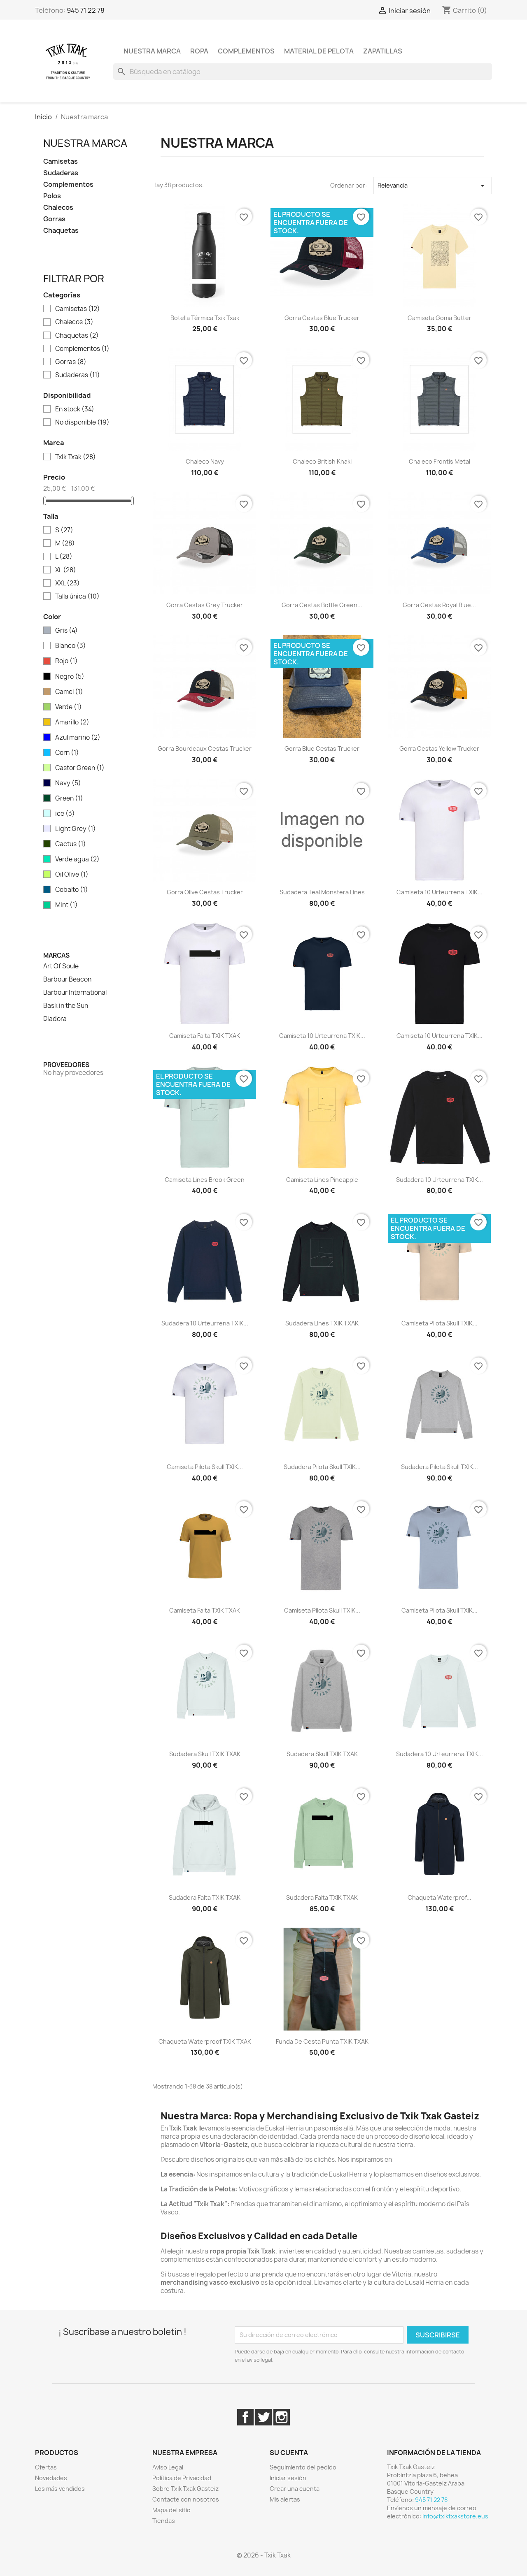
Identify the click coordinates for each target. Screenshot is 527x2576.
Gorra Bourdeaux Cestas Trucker (205, 748)
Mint (66, 905)
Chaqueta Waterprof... (440, 1897)
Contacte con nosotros (186, 2499)
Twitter (263, 2417)
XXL (68, 583)
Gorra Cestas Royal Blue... (439, 605)
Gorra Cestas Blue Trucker (322, 318)
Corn (67, 753)
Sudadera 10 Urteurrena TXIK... (440, 1180)
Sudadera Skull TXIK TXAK (205, 1754)
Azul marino (78, 738)
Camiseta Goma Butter (440, 318)
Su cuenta (289, 2453)
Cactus (71, 844)
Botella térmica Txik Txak (205, 318)
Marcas (56, 955)
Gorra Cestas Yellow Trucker (439, 748)
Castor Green (80, 768)
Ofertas (46, 2467)
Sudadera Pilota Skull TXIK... (322, 1467)
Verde (69, 707)
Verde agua (77, 859)
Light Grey (76, 829)
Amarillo (72, 722)
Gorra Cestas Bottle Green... (322, 605)
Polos (52, 196)
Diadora (55, 1019)
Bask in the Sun (66, 1006)
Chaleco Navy (205, 461)
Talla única (77, 596)
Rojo (66, 661)
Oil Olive (72, 875)
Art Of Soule (61, 966)
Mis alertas (285, 2499)
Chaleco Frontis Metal (440, 461)
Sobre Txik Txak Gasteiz (185, 2489)
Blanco (71, 646)
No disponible (82, 422)
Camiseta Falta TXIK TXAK (205, 1036)
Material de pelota (319, 51)
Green (69, 798)
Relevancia (433, 186)
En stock (75, 409)
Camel (69, 692)
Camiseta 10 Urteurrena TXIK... (440, 892)
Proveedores (66, 1065)
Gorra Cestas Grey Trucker (205, 605)
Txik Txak (76, 457)
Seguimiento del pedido (303, 2467)
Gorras (54, 219)
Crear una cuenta (295, 2489)
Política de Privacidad (182, 2478)
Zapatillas (383, 51)
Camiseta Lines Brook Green (205, 1180)
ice (65, 814)
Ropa (199, 51)
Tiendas (164, 2521)
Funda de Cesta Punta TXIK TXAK (322, 2041)
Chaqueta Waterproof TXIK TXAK (205, 2041)
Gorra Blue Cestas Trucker (322, 748)
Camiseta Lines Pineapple (322, 1180)
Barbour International (75, 993)
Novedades (51, 2478)
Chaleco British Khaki (322, 461)
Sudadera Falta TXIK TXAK (205, 1897)
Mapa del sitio (171, 2510)
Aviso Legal (168, 2467)
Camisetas (61, 161)
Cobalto (72, 890)
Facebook (245, 2417)
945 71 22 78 (86, 10)
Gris (66, 631)
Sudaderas (61, 173)
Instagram (282, 2417)
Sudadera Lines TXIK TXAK (322, 1323)
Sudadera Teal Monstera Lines (322, 892)
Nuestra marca (152, 51)
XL (66, 570)
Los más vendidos (60, 2489)
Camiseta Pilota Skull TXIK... (440, 1323)
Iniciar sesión (288, 2478)
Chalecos (58, 208)
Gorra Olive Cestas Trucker (205, 892)
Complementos (246, 51)
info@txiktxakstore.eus (455, 2516)
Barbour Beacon (67, 979)
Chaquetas (61, 231)
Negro (70, 677)
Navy (68, 783)
